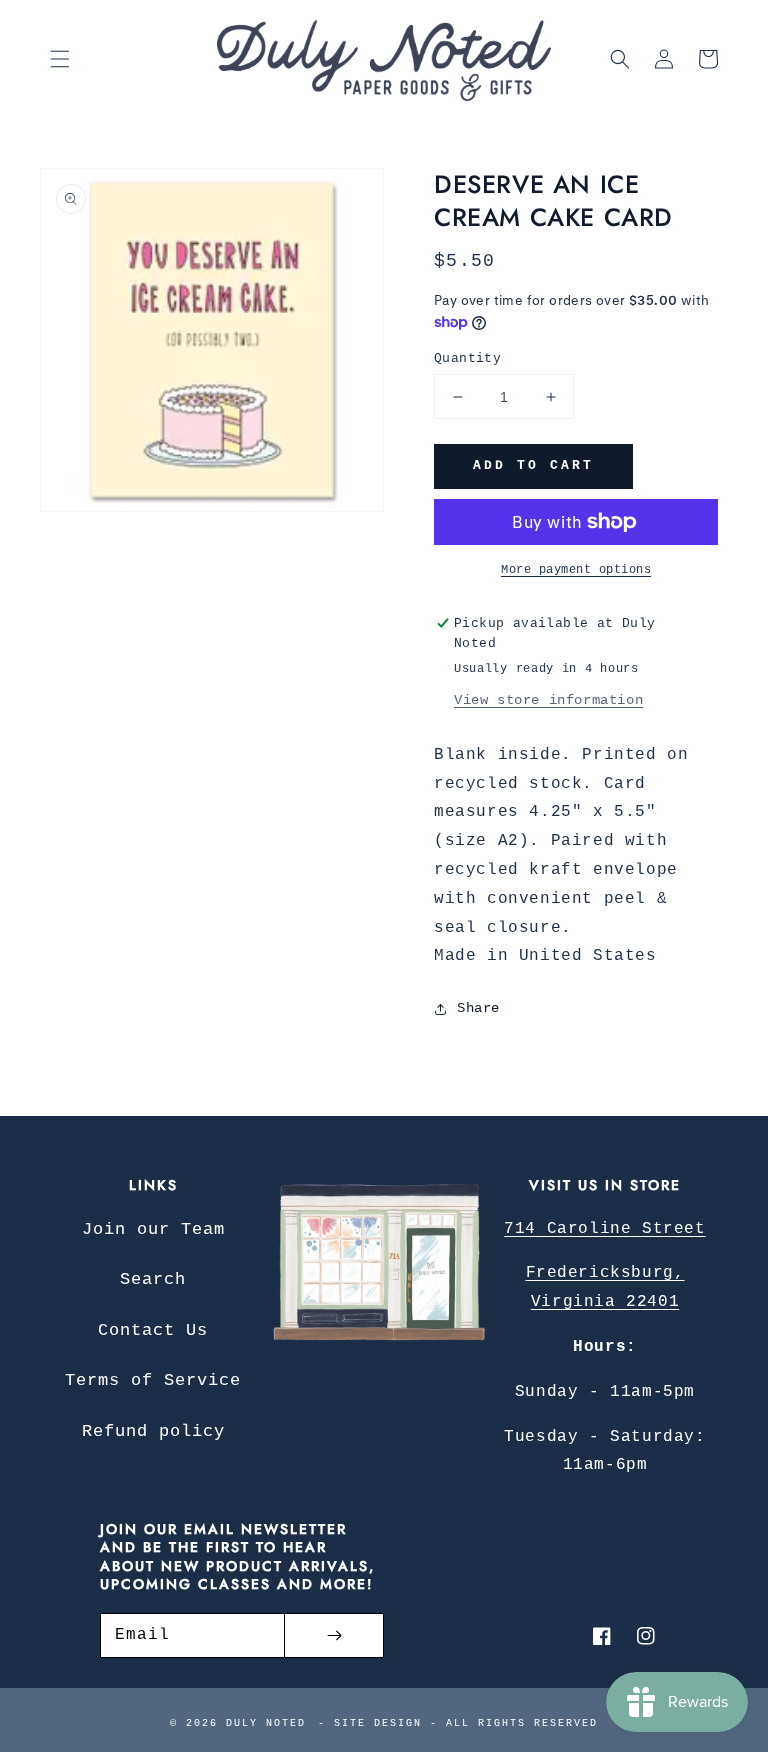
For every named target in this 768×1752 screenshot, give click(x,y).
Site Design (378, 1723)
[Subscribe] (334, 1635)
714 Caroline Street (604, 1229)
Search (153, 1279)
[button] (60, 59)
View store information (548, 700)
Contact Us (153, 1330)
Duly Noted (266, 1723)
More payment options (576, 570)
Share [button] (478, 1008)
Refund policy (153, 1431)
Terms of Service (153, 1380)
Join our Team (153, 1229)
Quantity (467, 358)
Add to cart (533, 465)
